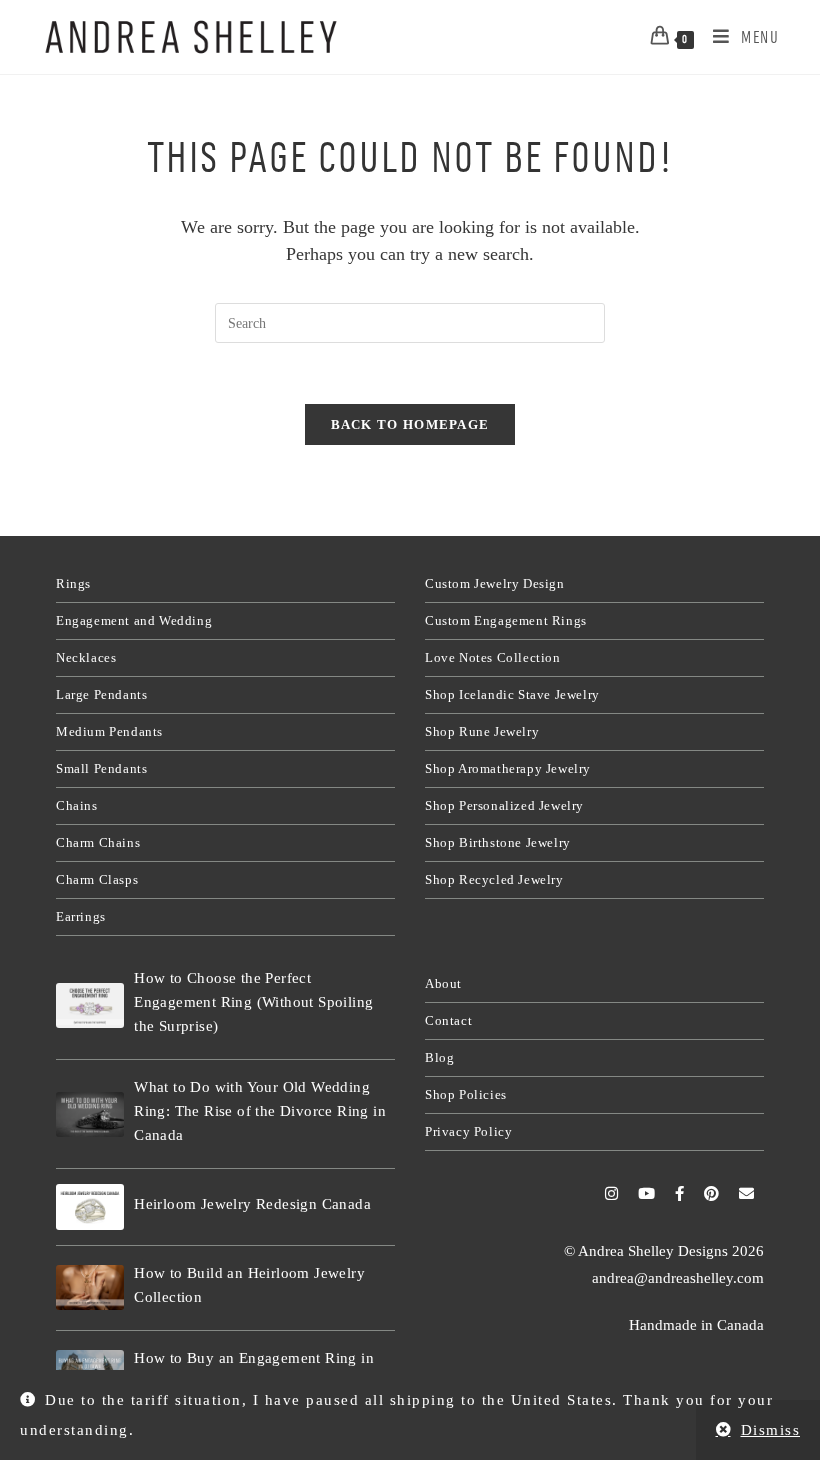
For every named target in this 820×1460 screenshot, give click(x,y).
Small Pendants (101, 768)
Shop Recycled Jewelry (494, 879)
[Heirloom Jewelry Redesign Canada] (90, 1206)
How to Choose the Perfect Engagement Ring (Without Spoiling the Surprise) (253, 1002)
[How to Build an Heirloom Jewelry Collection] (90, 1287)
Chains (77, 805)
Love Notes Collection (493, 657)
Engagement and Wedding (134, 620)
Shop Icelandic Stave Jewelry (512, 694)
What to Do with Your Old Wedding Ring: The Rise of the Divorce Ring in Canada (260, 1111)
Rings (73, 583)
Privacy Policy (468, 1131)
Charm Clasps (97, 879)
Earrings (81, 916)
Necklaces (86, 657)
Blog (439, 1057)
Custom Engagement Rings (506, 620)
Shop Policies (466, 1094)
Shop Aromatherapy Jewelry (508, 768)
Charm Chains (98, 842)
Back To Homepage (410, 424)
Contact (448, 1020)
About (443, 983)
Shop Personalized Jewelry (504, 805)
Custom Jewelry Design (495, 583)
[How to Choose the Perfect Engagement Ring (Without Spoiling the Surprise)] (90, 1005)
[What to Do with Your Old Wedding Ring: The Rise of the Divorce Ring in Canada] (90, 1114)
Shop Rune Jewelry (482, 731)
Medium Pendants (109, 731)
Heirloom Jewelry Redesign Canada (252, 1204)
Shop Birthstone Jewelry (498, 842)
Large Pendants (101, 694)
